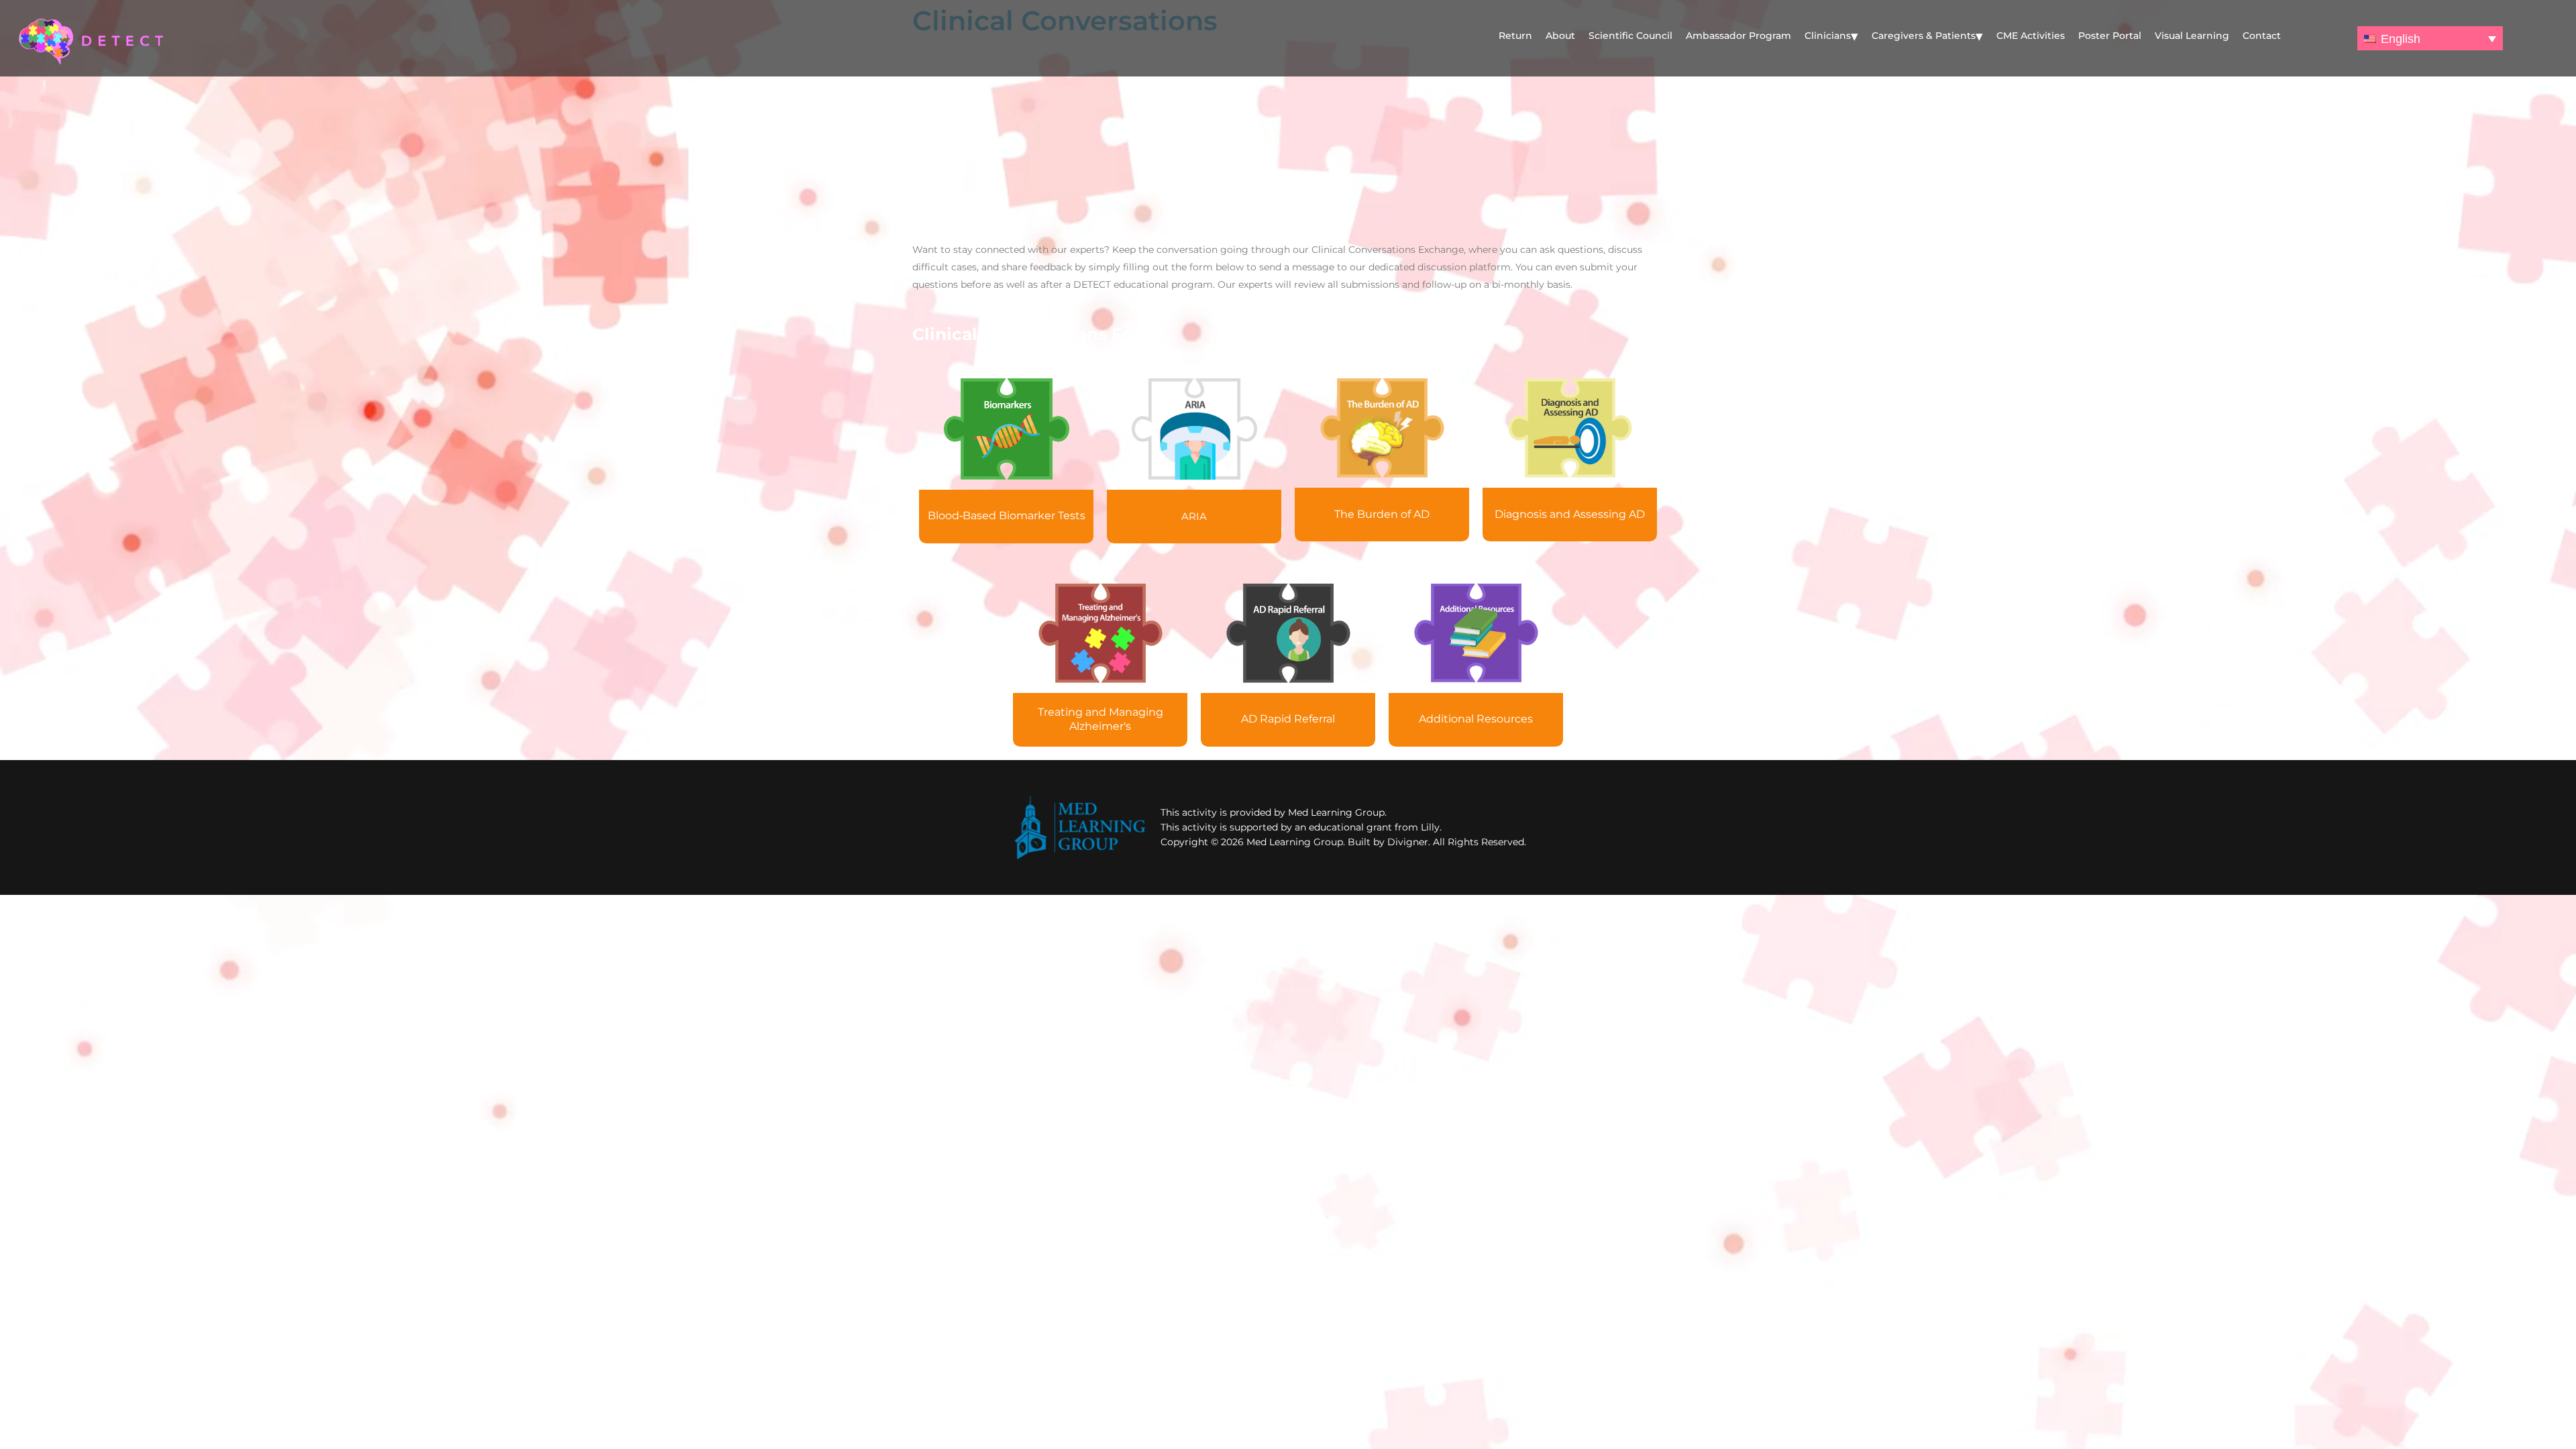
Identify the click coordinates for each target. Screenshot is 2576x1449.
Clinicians (1828, 36)
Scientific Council (1630, 36)
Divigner (1408, 842)
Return (1515, 36)
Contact (2262, 36)
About (1560, 36)
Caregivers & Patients (1924, 36)
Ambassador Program (1738, 36)
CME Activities (2031, 36)
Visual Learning (2192, 36)
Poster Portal (2110, 36)
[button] (2430, 38)
